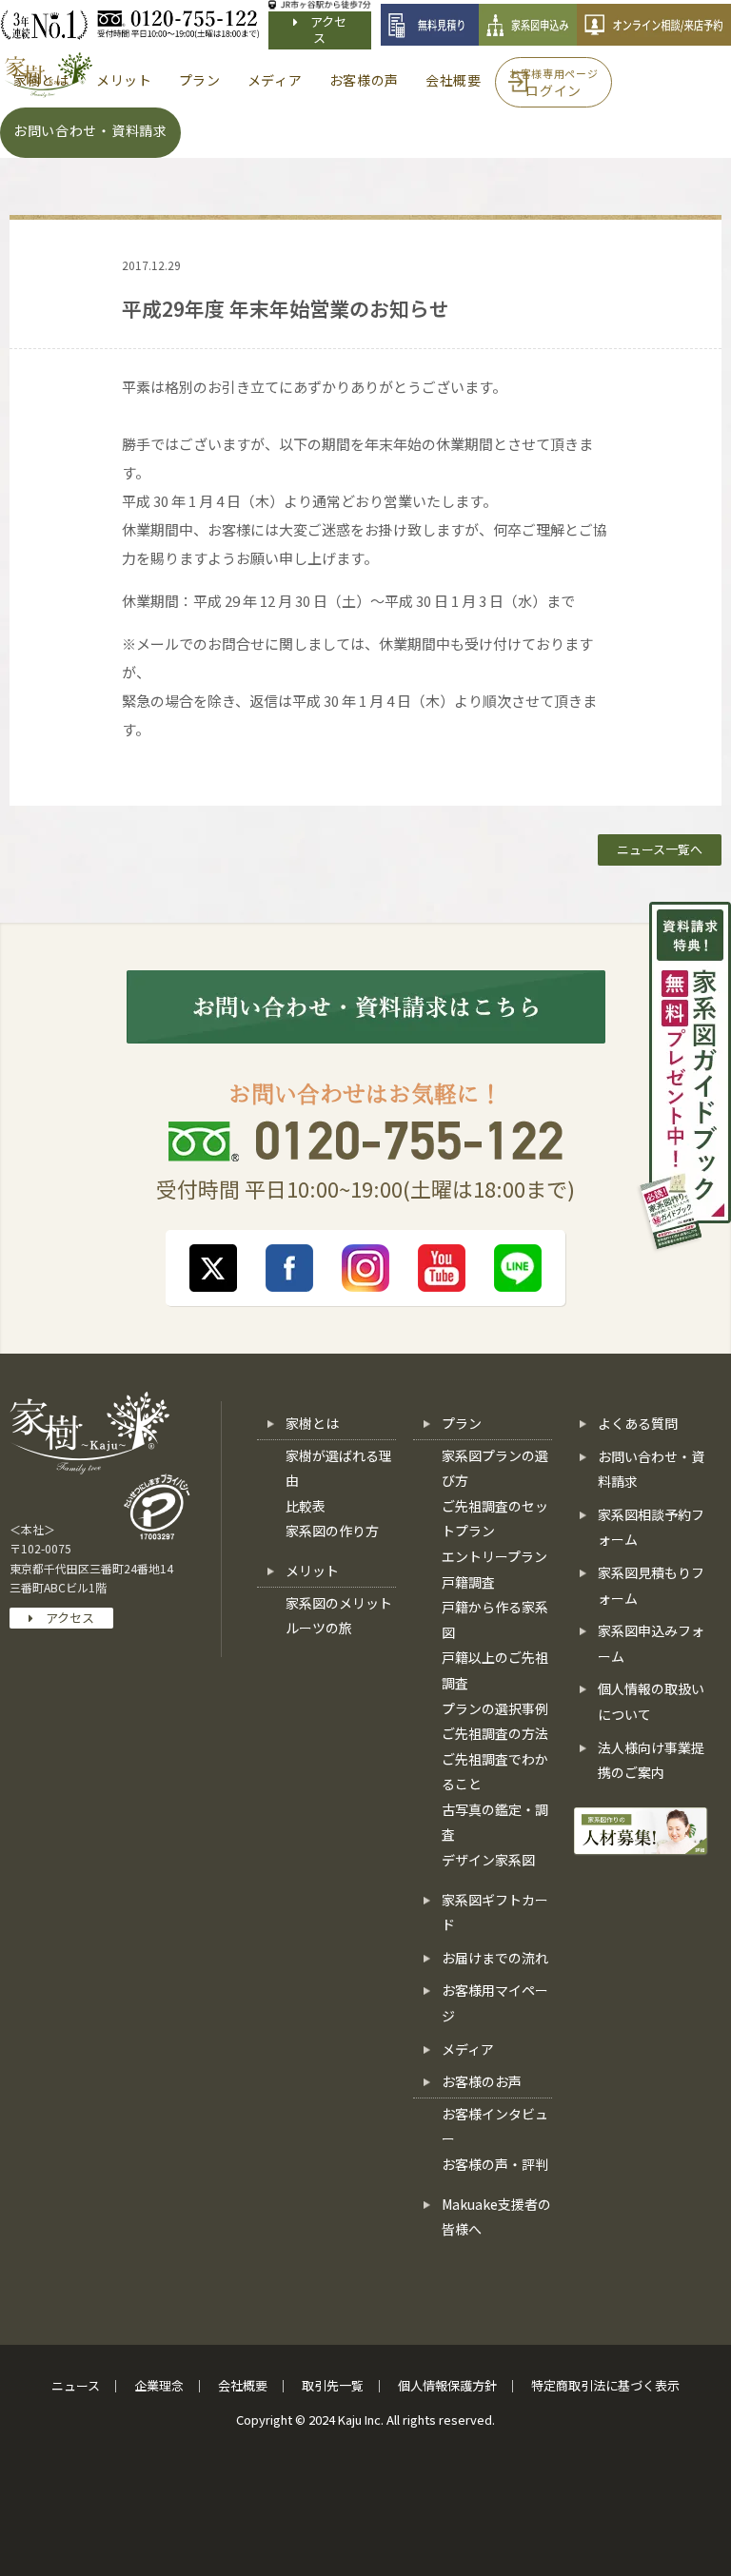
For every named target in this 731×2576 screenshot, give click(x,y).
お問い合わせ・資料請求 (651, 1469)
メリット (312, 1571)
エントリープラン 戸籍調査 (494, 1569)
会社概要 (243, 2385)
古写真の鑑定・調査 (495, 1822)
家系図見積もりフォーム (651, 1585)
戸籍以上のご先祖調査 (495, 1670)
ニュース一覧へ (660, 849)
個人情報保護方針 (447, 2385)
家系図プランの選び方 (495, 1468)
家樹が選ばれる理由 (339, 1468)
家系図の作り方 (332, 1531)
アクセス (322, 29)
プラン (462, 1423)
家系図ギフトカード (495, 1912)
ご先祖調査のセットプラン (495, 1519)
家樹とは (312, 1423)
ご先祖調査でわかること (495, 1772)
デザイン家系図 (488, 1860)
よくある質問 (638, 1423)
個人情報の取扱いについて (651, 1701)
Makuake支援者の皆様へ (496, 2217)
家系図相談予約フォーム (651, 1527)
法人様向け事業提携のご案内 (651, 1760)
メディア (468, 2049)
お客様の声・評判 (495, 2164)
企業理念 (159, 2385)
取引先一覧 (333, 2385)
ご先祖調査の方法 (495, 1733)
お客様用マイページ (495, 2003)
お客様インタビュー (495, 2127)
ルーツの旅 (319, 1628)
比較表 (306, 1506)
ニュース (76, 2385)
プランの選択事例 (495, 1708)
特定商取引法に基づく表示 (605, 2385)
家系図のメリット (339, 1603)
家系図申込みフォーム (651, 1643)
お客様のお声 (482, 2081)
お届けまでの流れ (495, 1958)
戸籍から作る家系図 (495, 1620)
